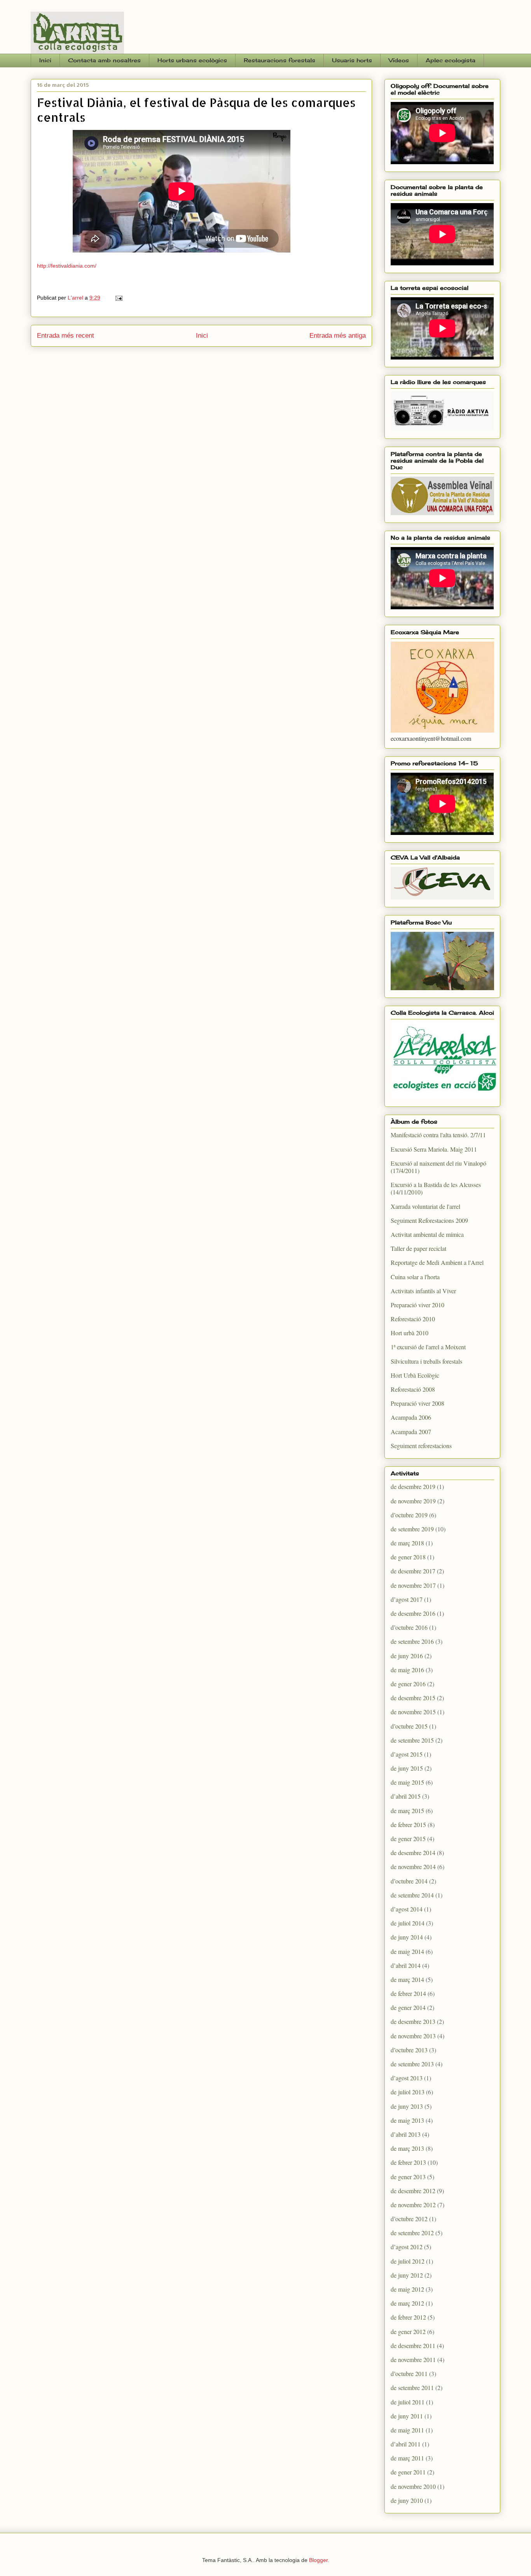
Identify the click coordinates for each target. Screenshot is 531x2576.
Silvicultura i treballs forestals (426, 1361)
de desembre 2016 (413, 1613)
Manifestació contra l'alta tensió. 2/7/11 (438, 1135)
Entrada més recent (66, 336)
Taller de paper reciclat (418, 1248)
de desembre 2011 (413, 2345)
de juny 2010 (407, 2500)
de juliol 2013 (408, 2092)
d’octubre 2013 (409, 2050)
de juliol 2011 (408, 2402)
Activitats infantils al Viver (423, 1291)
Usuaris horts (352, 60)
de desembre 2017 (413, 1571)
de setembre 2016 (412, 1641)
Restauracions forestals (279, 60)
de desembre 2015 (413, 1698)
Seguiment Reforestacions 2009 (429, 1220)
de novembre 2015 (413, 1712)
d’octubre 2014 (409, 1881)
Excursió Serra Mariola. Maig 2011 (434, 1149)
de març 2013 (407, 2148)
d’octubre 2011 (409, 2373)
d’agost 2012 (407, 2247)
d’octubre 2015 (409, 1726)
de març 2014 (407, 1979)
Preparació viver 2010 (417, 1305)
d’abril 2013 (406, 2134)
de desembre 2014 (413, 1853)
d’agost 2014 (407, 1909)
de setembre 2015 (412, 1740)
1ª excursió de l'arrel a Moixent (428, 1347)
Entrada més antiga (338, 336)
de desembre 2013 (413, 2021)
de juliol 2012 (408, 2261)
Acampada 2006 (411, 1417)
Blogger (318, 2560)
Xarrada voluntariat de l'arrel (425, 1206)
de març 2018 (407, 1543)
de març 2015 (407, 1811)
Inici (45, 60)
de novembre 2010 (413, 2486)
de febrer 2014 (408, 1993)
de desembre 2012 (413, 2191)
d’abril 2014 (406, 1965)
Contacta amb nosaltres (104, 60)
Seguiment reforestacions (421, 1446)
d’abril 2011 (406, 2444)
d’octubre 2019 (409, 1515)
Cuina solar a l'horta (415, 1277)
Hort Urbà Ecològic (415, 1375)
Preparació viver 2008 (417, 1403)
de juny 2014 (407, 1937)
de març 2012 (407, 2303)
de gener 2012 (408, 2331)
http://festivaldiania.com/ (67, 266)
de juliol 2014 (408, 1923)
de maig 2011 (407, 2430)
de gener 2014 (408, 2007)
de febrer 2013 (408, 2162)
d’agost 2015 (407, 1754)
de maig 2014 (407, 1951)
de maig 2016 (407, 1670)
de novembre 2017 (413, 1585)
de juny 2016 (407, 1656)
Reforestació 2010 (413, 1319)
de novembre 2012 (413, 2205)
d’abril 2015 (406, 1796)
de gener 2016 (408, 1684)
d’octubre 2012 (409, 2219)
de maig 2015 (407, 1782)
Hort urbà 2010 (410, 1333)
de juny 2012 (407, 2275)
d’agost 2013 (407, 2078)
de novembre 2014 (413, 1867)
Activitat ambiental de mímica (427, 1234)
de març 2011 (407, 2458)
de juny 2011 (407, 2416)
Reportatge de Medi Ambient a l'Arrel (437, 1262)
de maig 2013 (407, 2120)
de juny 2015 (407, 1768)
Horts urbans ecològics (192, 60)
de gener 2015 (408, 1839)
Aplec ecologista (451, 60)
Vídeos (399, 60)
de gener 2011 (408, 2472)
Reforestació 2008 (413, 1389)
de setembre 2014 (412, 1895)
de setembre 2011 (412, 2387)
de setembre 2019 (412, 1529)
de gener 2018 (408, 1557)
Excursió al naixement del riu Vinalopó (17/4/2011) (438, 1167)
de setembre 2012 (412, 2233)
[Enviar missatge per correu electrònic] (118, 298)
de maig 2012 (407, 2289)
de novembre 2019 (413, 1501)
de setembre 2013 (412, 2064)
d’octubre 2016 (409, 1627)
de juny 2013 (407, 2106)
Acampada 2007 (411, 1432)
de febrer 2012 (408, 2317)
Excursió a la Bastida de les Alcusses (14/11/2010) (436, 1188)
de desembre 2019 (413, 1486)
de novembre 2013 (413, 2036)
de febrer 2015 (408, 1825)
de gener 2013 (408, 2177)
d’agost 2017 (407, 1599)
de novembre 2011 (413, 2359)
